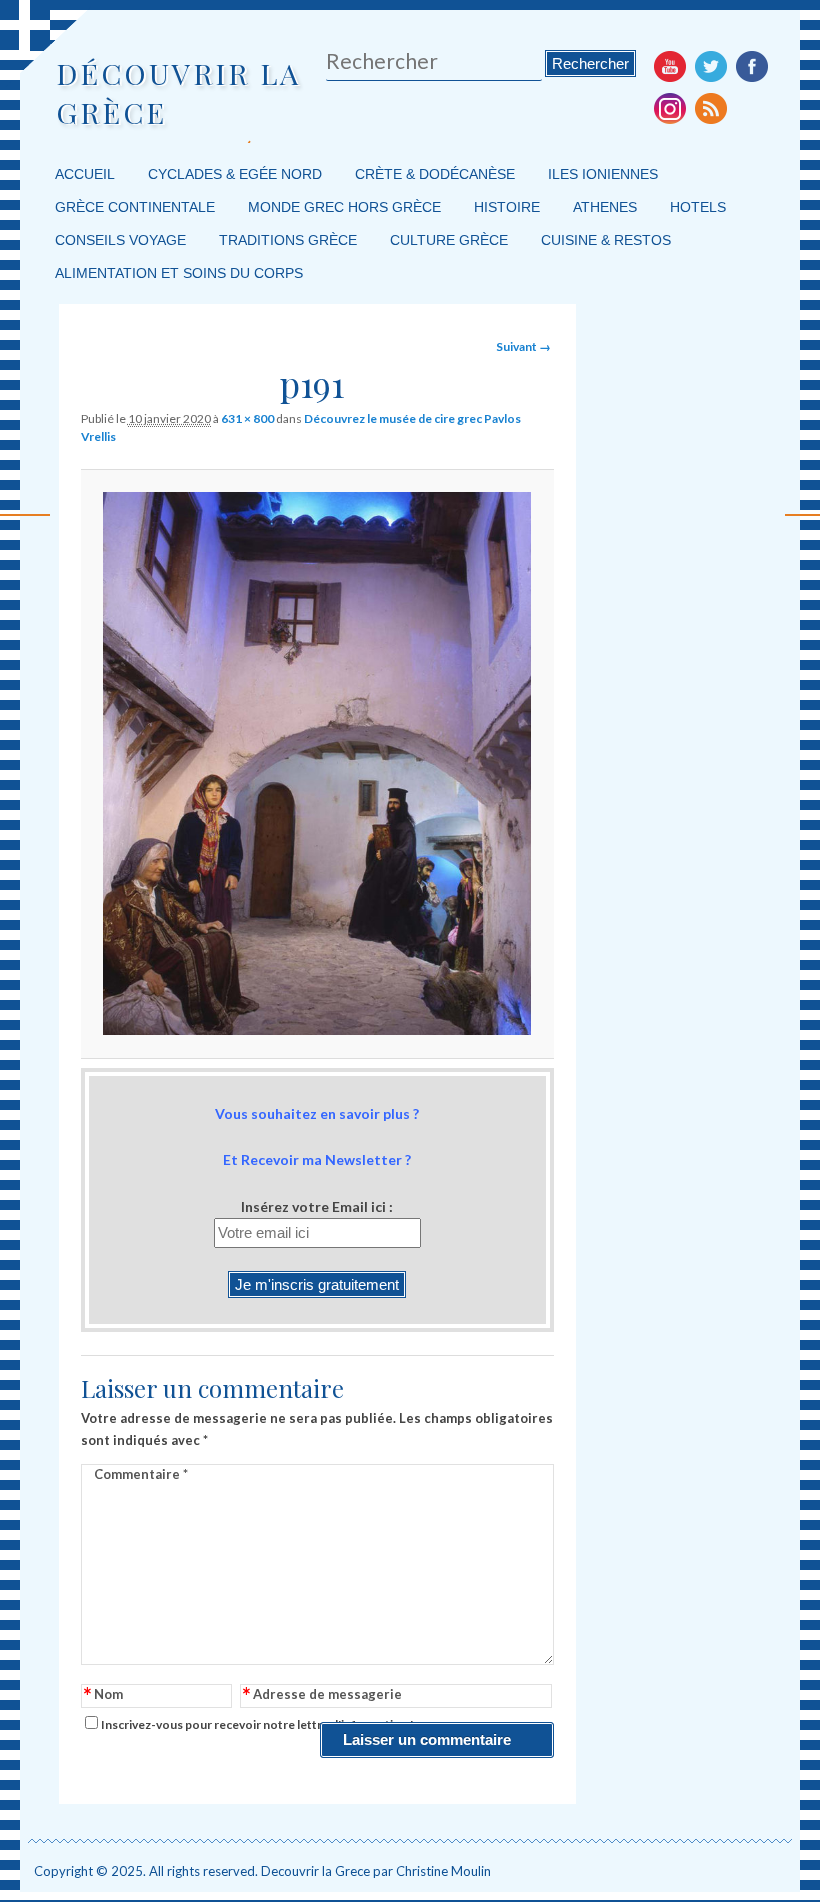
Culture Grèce (449, 240)
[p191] (317, 763)
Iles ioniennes (603, 174)
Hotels (698, 207)
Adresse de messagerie (322, 1695)
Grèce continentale (135, 207)
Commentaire (141, 1474)
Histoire (507, 207)
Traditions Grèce (288, 240)
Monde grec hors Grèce (344, 207)
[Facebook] (752, 66)
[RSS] (711, 108)
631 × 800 (247, 418)
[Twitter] (711, 66)
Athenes (605, 207)
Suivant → (523, 346)
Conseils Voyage (120, 240)
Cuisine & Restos (606, 240)
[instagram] (670, 108)
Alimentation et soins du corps (179, 273)
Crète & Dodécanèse (435, 174)
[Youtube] (670, 66)
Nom (103, 1695)
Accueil (85, 174)
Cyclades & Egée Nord (235, 174)
